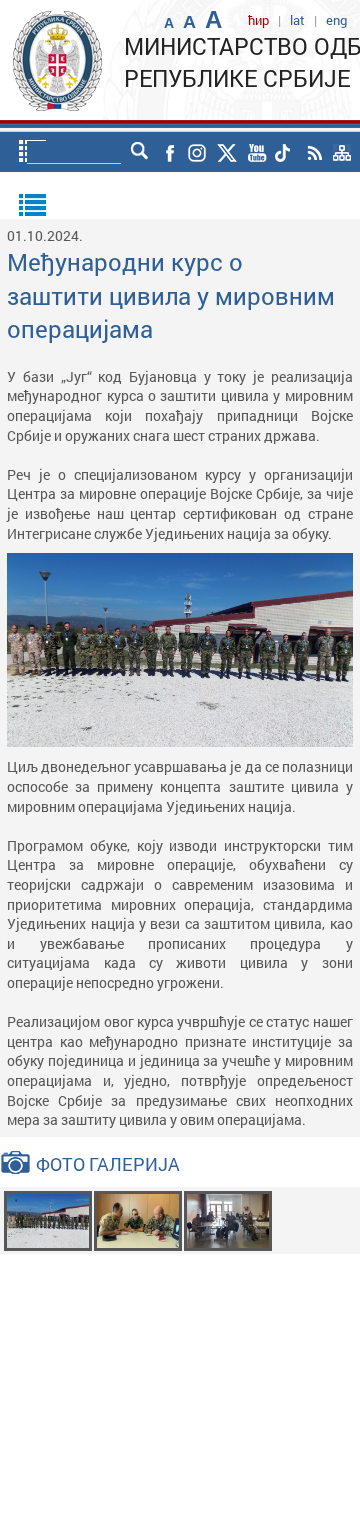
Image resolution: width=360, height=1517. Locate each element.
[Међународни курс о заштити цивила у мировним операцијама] (48, 1218)
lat (297, 20)
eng (336, 20)
